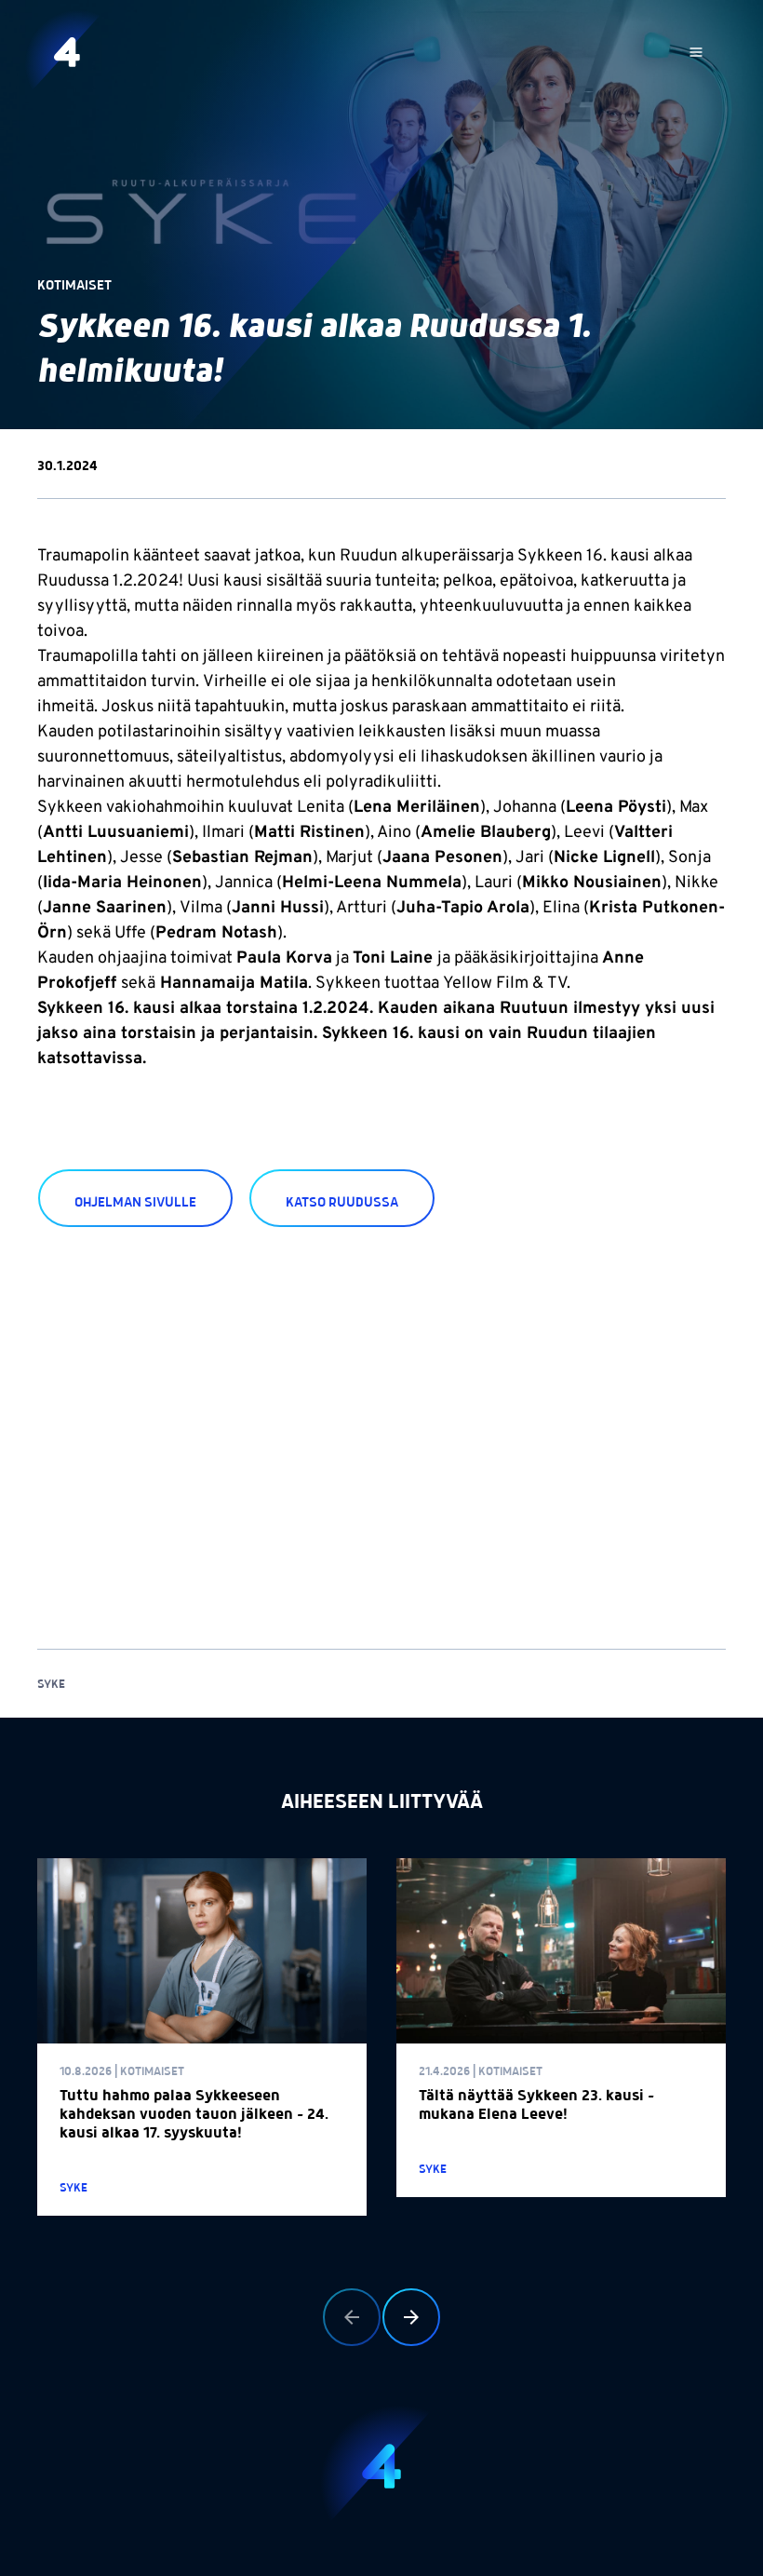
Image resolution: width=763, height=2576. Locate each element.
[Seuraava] (411, 2317)
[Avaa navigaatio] (696, 52)
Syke (51, 1685)
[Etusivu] (67, 52)
